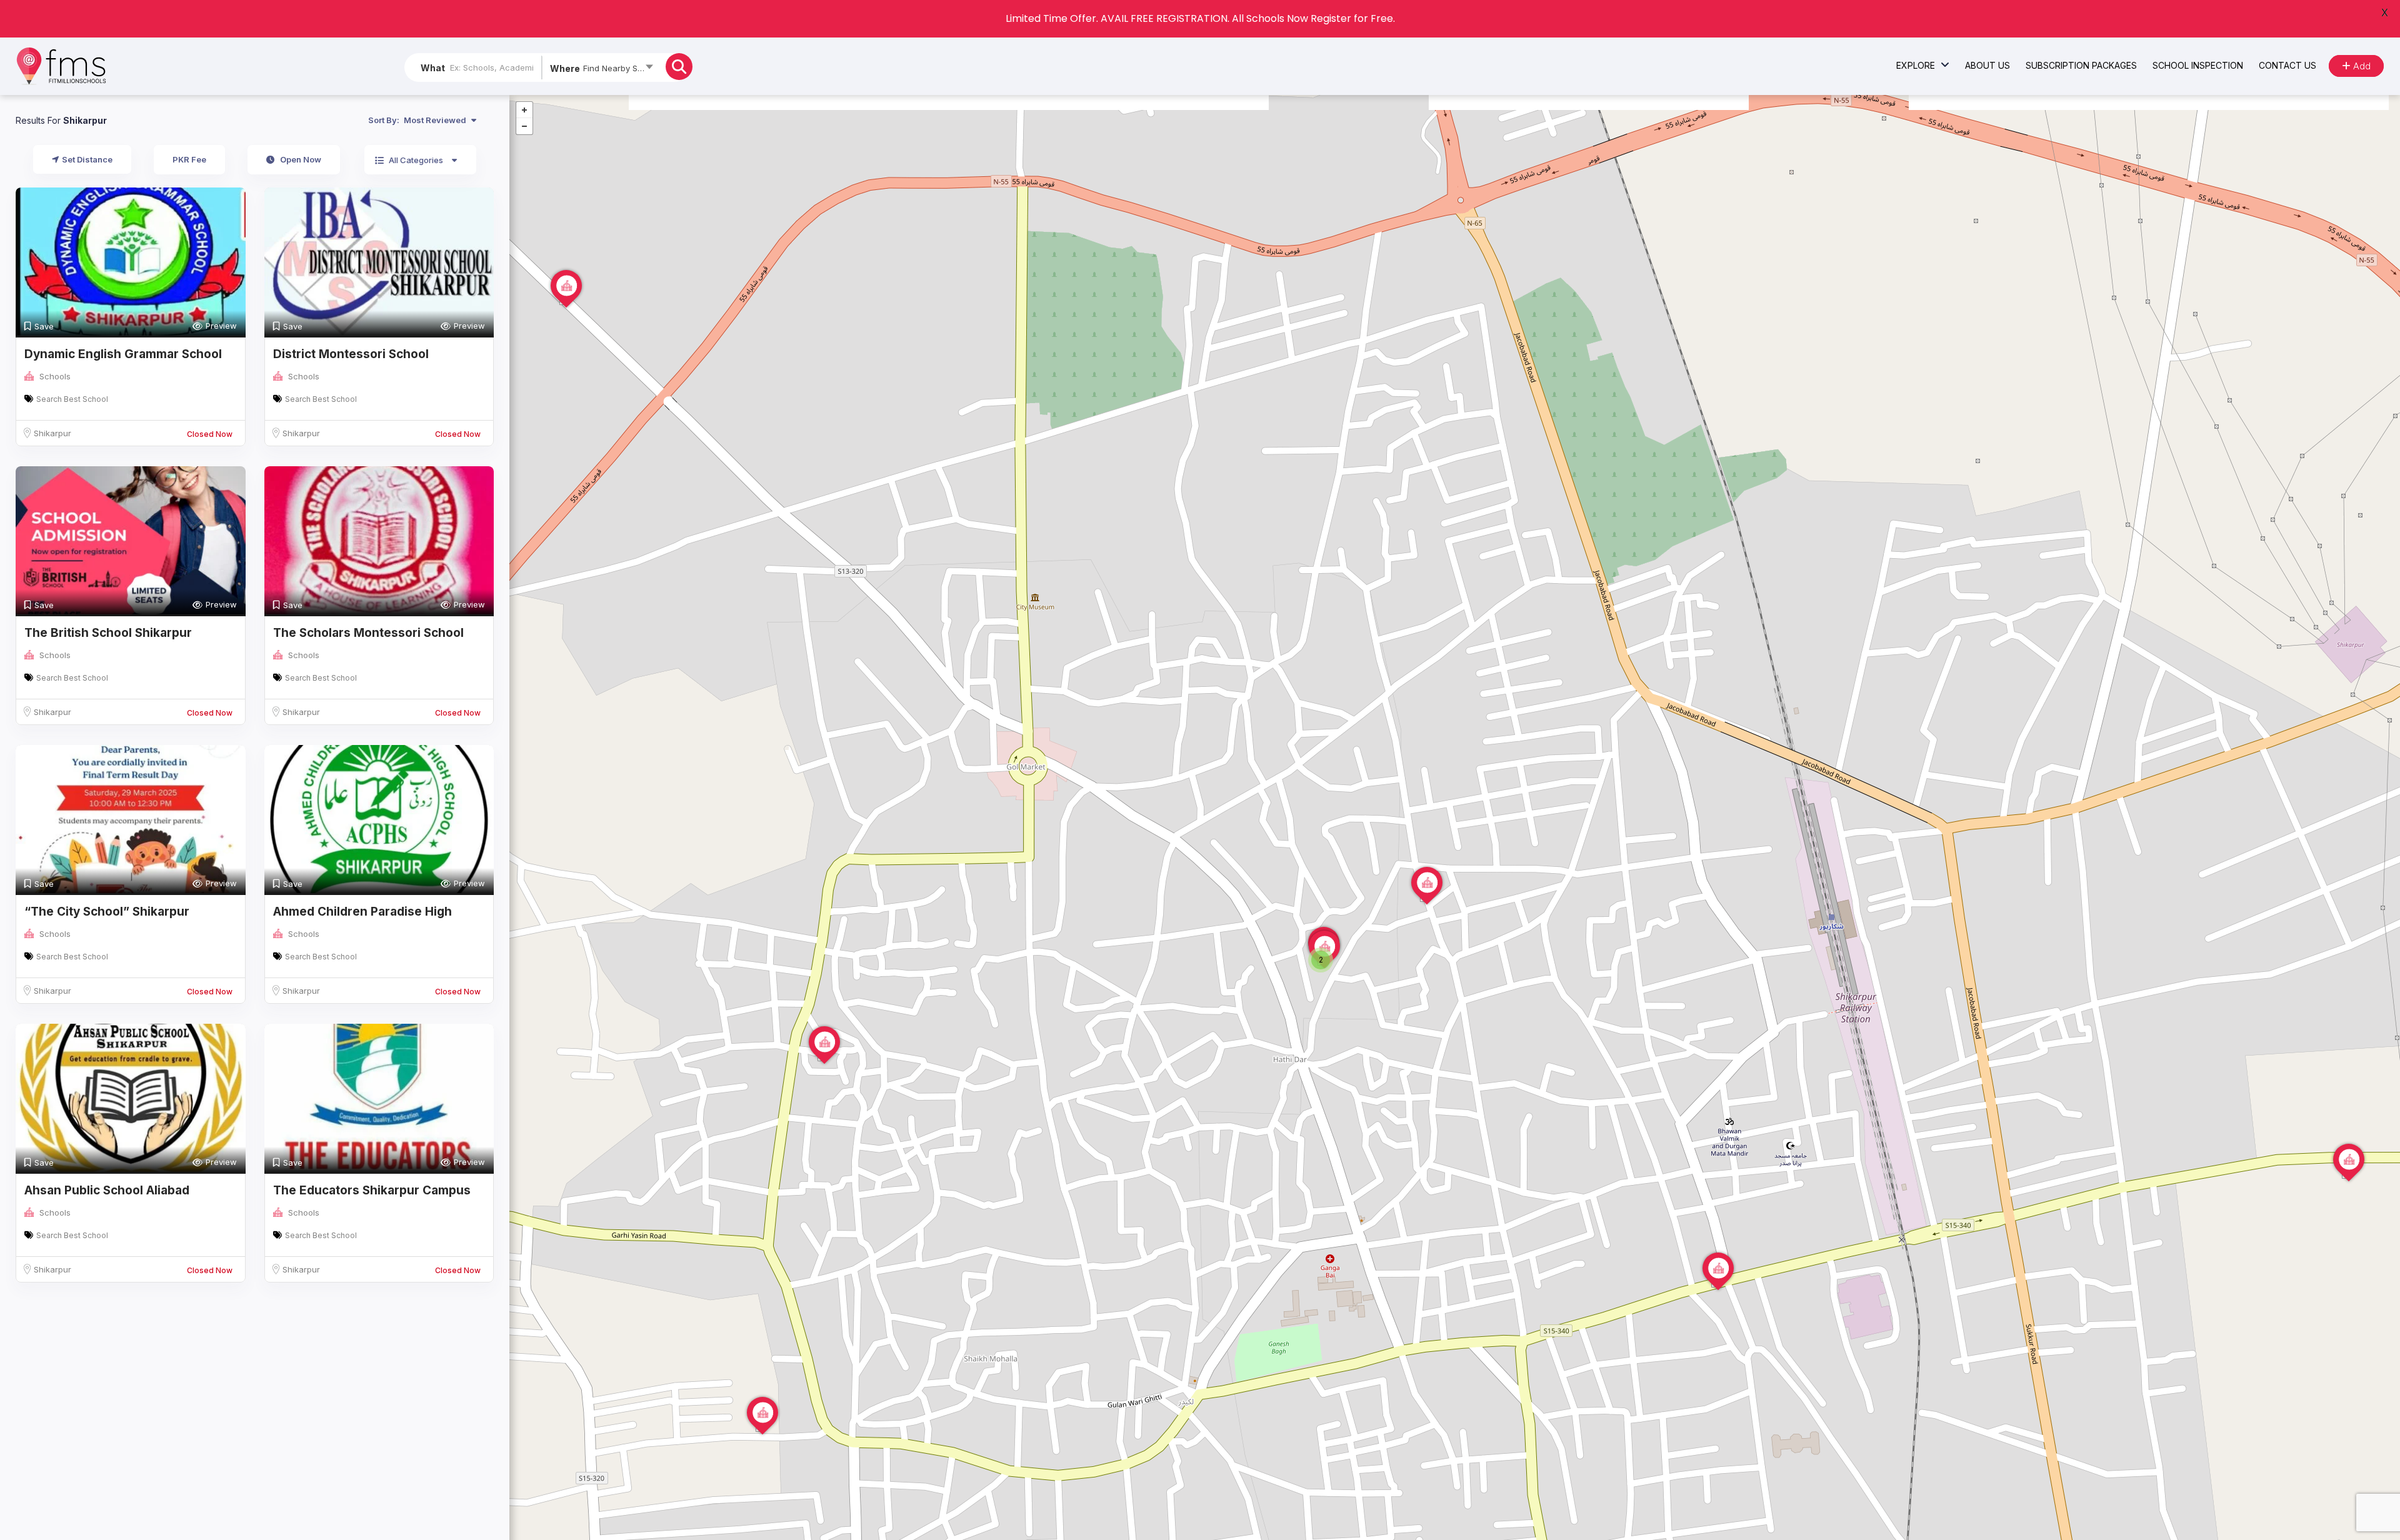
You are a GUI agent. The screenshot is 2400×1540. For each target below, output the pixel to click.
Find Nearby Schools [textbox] (621, 68)
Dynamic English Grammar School (123, 354)
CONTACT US (2287, 65)
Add (2361, 66)
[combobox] (601, 71)
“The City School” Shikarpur (107, 912)
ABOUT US (1987, 65)
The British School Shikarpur (108, 633)
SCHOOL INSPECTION (2198, 65)
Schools (55, 376)
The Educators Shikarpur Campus (372, 1190)
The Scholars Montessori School (368, 633)
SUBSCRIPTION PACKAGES (2081, 65)
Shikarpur (52, 433)
